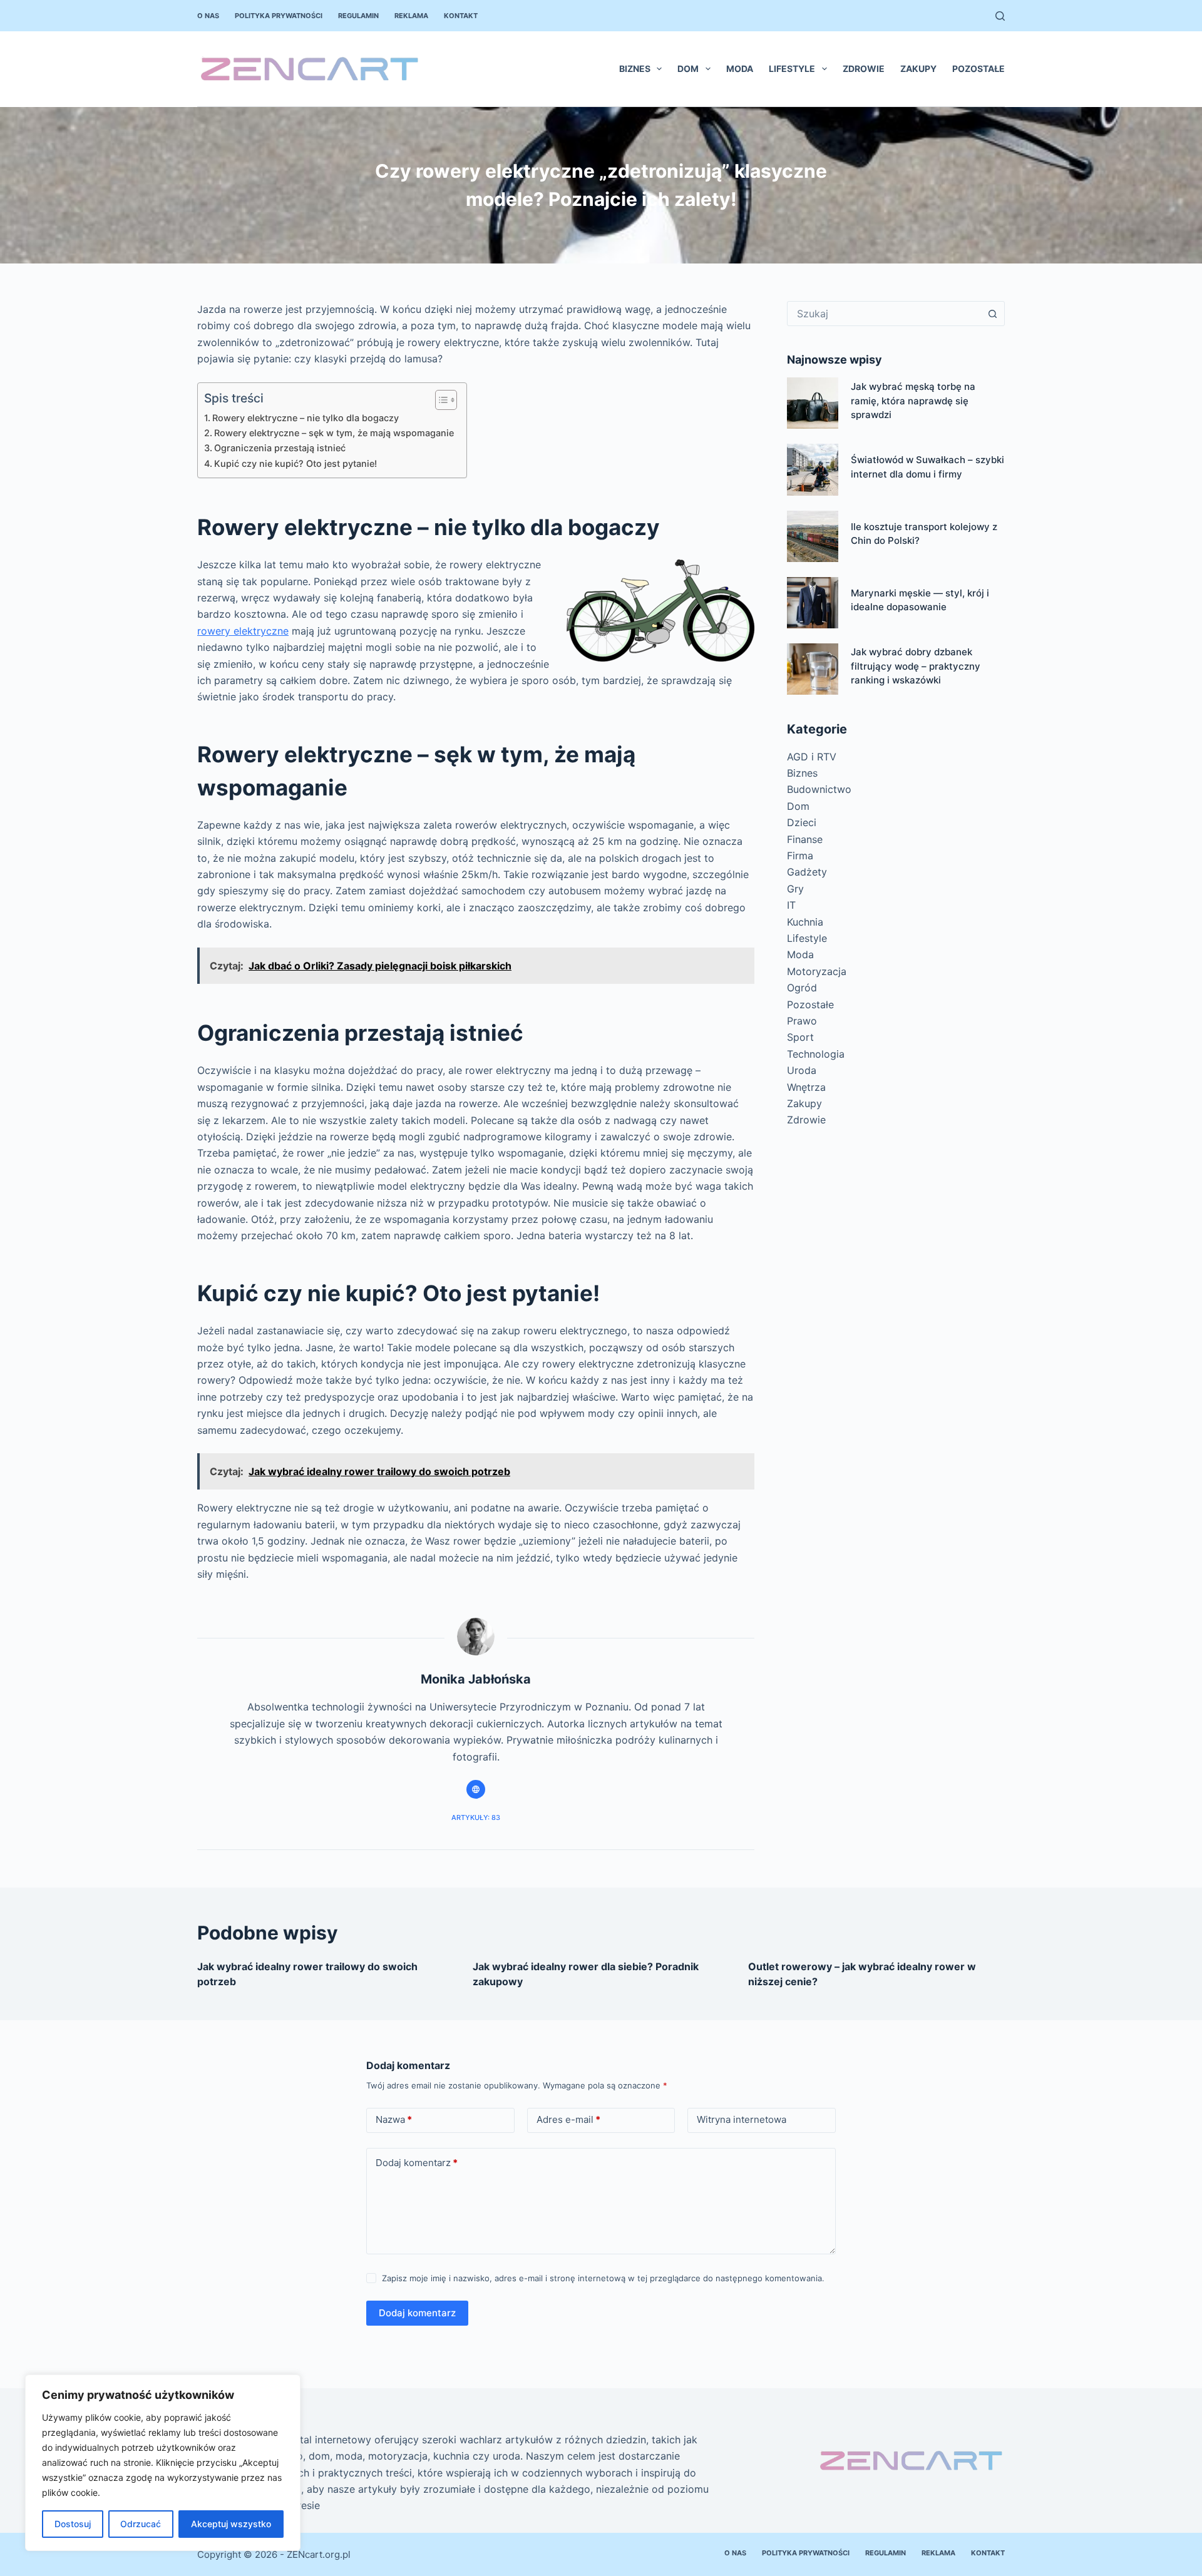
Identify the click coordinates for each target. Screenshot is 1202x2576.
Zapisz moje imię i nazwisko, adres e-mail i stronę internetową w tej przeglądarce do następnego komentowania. (603, 2278)
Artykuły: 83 (476, 1817)
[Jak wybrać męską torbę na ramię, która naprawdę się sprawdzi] (813, 403)
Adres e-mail (568, 2119)
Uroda (802, 1070)
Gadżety (807, 872)
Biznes (635, 69)
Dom (688, 69)
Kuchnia (805, 922)
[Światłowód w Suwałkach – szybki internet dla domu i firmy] (813, 469)
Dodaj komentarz (417, 2163)
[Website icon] (476, 1789)
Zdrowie (864, 69)
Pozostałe (979, 69)
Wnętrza (806, 1087)
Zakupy (918, 69)
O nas (208, 16)
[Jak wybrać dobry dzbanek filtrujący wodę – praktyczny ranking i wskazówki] (813, 669)
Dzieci (802, 822)
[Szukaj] (1000, 16)
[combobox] (884, 314)
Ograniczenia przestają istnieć (280, 448)
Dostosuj (73, 2524)
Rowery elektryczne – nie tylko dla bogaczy (306, 418)
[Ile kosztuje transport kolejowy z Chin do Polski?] (813, 536)
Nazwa (394, 2119)
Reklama (411, 16)
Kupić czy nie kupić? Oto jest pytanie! (295, 463)
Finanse (805, 839)
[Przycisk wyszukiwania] (992, 314)
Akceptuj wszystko (231, 2524)
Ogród (802, 988)
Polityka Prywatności (279, 16)
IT (791, 905)
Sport (800, 1037)
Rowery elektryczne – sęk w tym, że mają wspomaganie (334, 433)
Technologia (816, 1054)
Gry (795, 889)
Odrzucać (141, 2524)
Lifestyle (792, 69)
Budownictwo (819, 789)
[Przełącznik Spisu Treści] (440, 400)
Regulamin (358, 16)
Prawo (802, 1021)
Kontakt (461, 16)
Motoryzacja (817, 971)
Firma (800, 856)
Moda (740, 69)
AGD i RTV (812, 757)
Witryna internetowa (742, 2119)
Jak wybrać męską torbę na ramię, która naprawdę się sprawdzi (913, 401)
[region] (163, 2463)
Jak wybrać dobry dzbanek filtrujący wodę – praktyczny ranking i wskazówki (916, 666)
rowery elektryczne (243, 631)
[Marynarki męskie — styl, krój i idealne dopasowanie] (813, 603)
